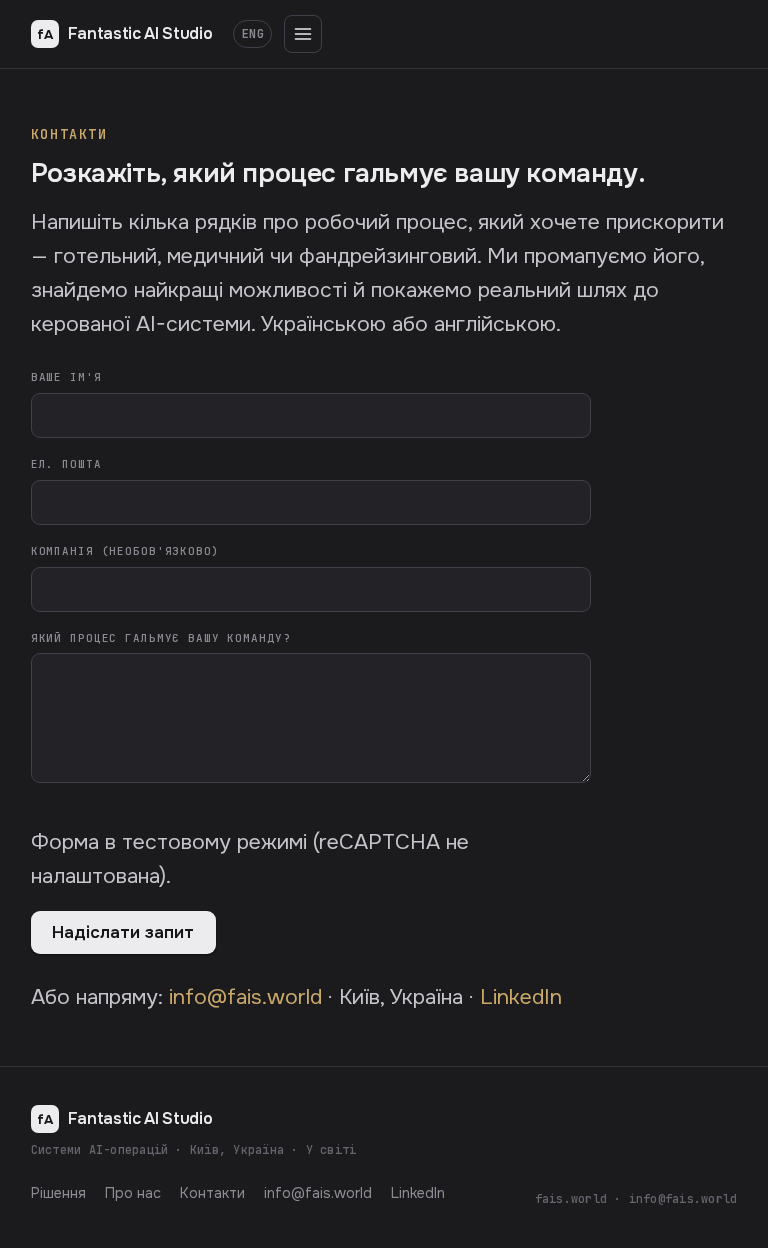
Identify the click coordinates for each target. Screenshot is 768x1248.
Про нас (133, 1193)
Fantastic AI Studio (124, 33)
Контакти (212, 1193)
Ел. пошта (66, 464)
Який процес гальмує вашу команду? (161, 638)
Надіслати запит (123, 932)
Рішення (58, 1193)
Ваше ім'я (66, 377)
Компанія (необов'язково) (125, 551)
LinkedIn (521, 996)
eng (253, 34)
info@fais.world (245, 996)
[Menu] (303, 34)
